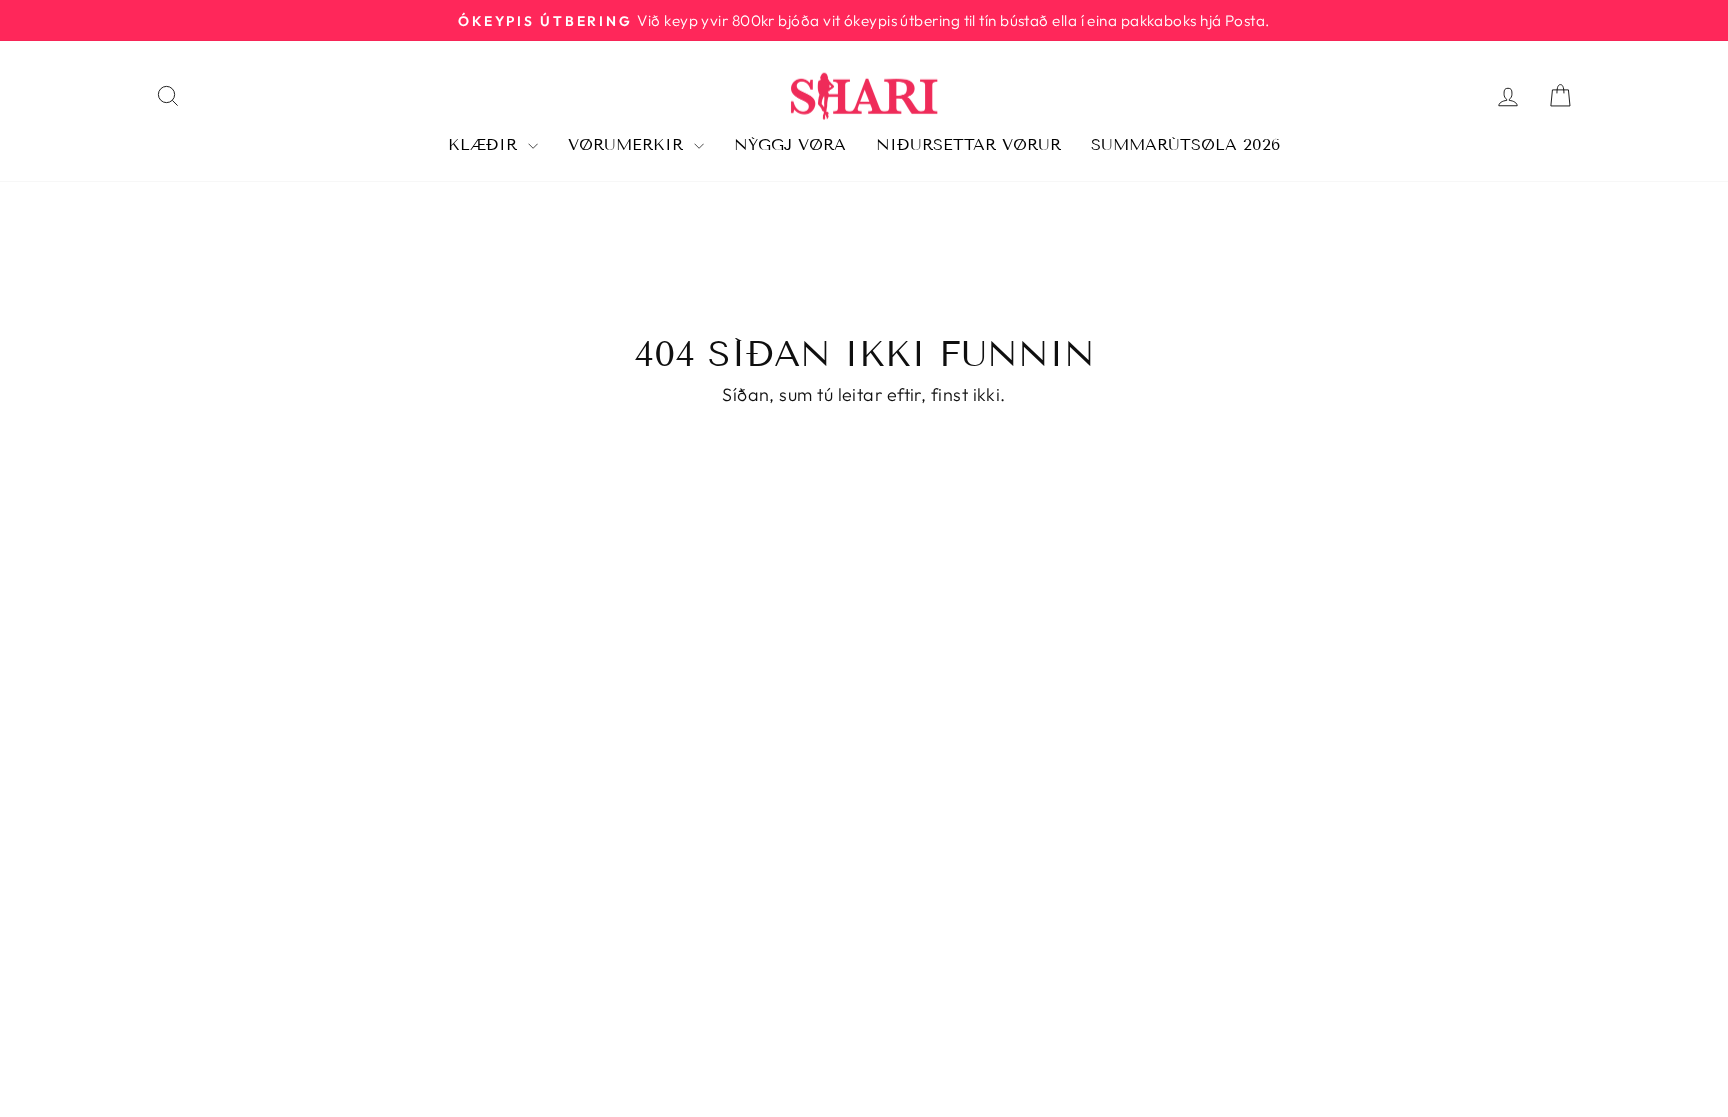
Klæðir (485, 144)
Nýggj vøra (790, 144)
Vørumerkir (628, 144)
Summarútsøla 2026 (1185, 144)
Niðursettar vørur (968, 144)
